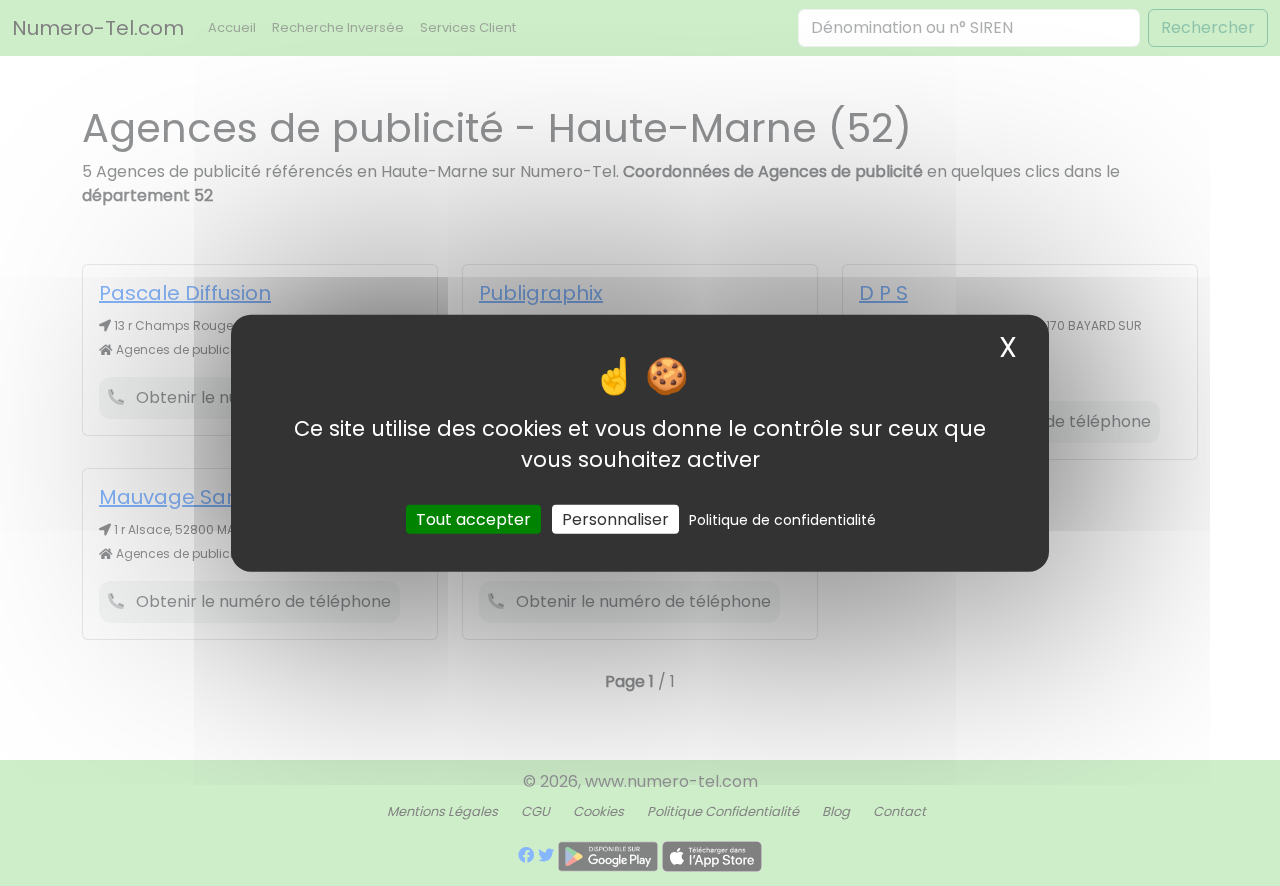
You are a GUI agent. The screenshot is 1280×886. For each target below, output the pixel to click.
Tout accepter (473, 518)
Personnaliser (615, 518)
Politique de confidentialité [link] (782, 519)
